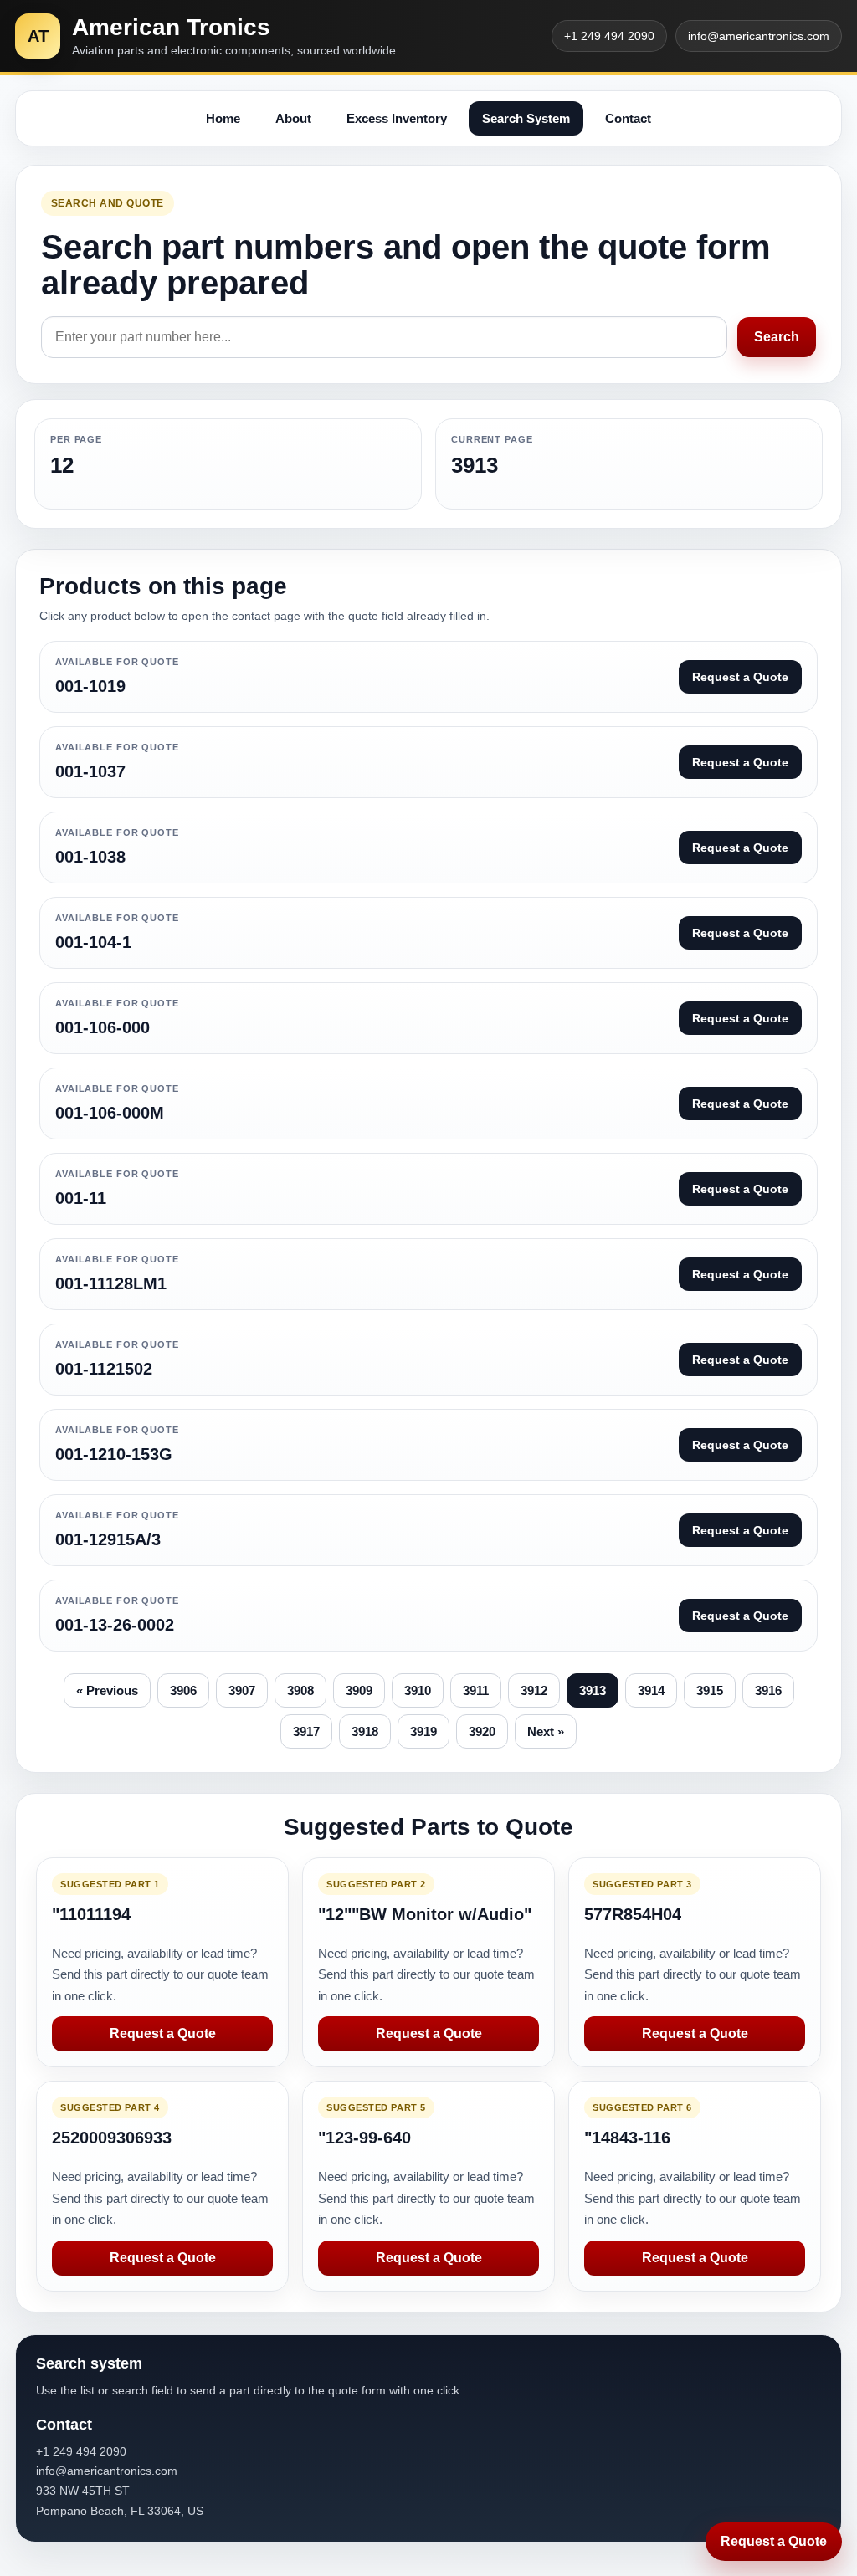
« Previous (107, 1690)
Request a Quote (163, 2033)
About (293, 118)
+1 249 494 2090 (609, 36)
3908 (300, 1690)
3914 (651, 1690)
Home (223, 118)
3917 (306, 1731)
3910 (418, 1690)
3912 (534, 1690)
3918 (365, 1731)
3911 (476, 1690)
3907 (242, 1690)
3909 (359, 1690)
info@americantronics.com (759, 36)
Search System (526, 118)
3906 (183, 1690)
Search (777, 337)
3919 (423, 1731)
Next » (546, 1731)
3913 (593, 1690)
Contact (628, 118)
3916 (768, 1690)
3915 (710, 1690)
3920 (482, 1731)
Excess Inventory (397, 118)
